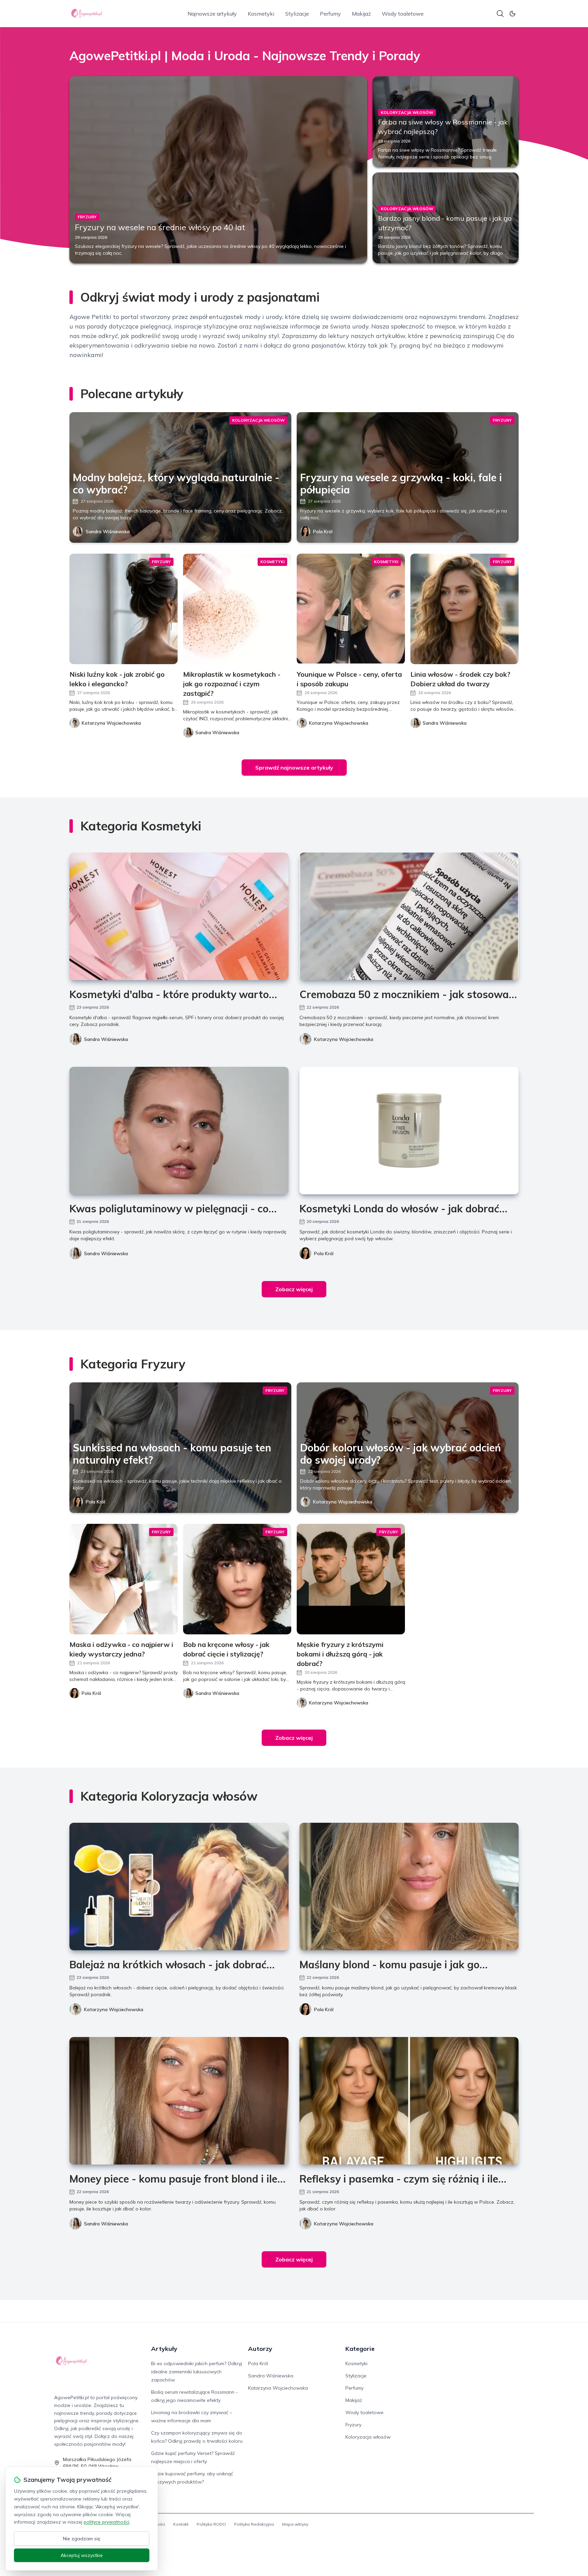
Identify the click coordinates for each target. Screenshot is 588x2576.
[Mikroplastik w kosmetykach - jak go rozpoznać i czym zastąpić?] (237, 609)
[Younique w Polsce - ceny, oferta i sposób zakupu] (351, 609)
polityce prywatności (107, 2522)
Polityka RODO (211, 2524)
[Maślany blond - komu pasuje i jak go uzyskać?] (409, 1887)
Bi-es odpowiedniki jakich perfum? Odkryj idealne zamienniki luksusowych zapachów (197, 2372)
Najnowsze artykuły (212, 14)
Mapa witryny (295, 2524)
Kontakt (181, 2524)
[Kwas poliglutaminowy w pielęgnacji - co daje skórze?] (179, 1131)
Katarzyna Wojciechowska (344, 1039)
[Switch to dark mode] (512, 14)
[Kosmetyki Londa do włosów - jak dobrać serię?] (409, 1131)
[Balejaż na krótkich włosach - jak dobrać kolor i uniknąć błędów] (179, 1887)
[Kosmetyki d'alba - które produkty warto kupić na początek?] (179, 916)
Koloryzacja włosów (368, 2437)
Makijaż (361, 14)
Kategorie (360, 2349)
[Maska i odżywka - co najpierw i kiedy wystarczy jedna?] (124, 1579)
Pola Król (323, 532)
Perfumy (330, 14)
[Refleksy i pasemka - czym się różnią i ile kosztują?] (409, 2101)
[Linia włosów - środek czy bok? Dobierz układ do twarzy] (464, 609)
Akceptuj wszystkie (82, 2555)
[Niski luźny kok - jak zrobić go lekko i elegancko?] (124, 609)
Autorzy (260, 2349)
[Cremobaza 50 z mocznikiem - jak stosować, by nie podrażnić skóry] (409, 916)
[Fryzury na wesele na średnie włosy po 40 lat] (218, 170)
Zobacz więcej (294, 1289)
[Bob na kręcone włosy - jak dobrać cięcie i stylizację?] (237, 1579)
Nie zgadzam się (82, 2539)
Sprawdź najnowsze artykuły (294, 768)
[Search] (500, 14)
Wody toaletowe (403, 14)
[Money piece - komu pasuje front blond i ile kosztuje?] (179, 2101)
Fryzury (353, 2425)
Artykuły (164, 2349)
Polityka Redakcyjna (254, 2524)
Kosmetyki (261, 14)
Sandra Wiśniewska (108, 532)
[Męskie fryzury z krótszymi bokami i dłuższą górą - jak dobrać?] (351, 1579)
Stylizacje (297, 14)
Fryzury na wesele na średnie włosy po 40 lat (160, 227)
